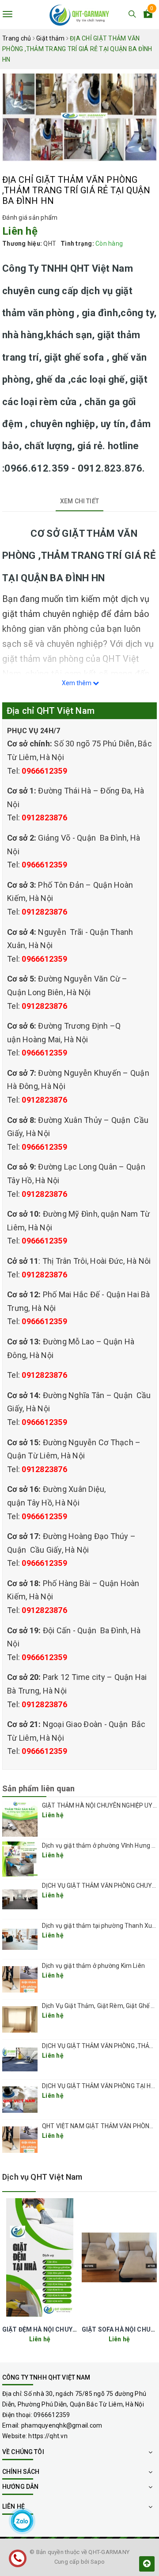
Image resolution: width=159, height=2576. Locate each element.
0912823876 (44, 817)
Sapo (98, 2562)
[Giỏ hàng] (148, 15)
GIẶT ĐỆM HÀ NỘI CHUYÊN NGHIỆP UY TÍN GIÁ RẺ (75, 2329)
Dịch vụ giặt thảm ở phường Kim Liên (93, 1966)
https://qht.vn (48, 2436)
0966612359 (44, 771)
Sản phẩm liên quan (38, 1788)
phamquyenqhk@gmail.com (62, 2425)
